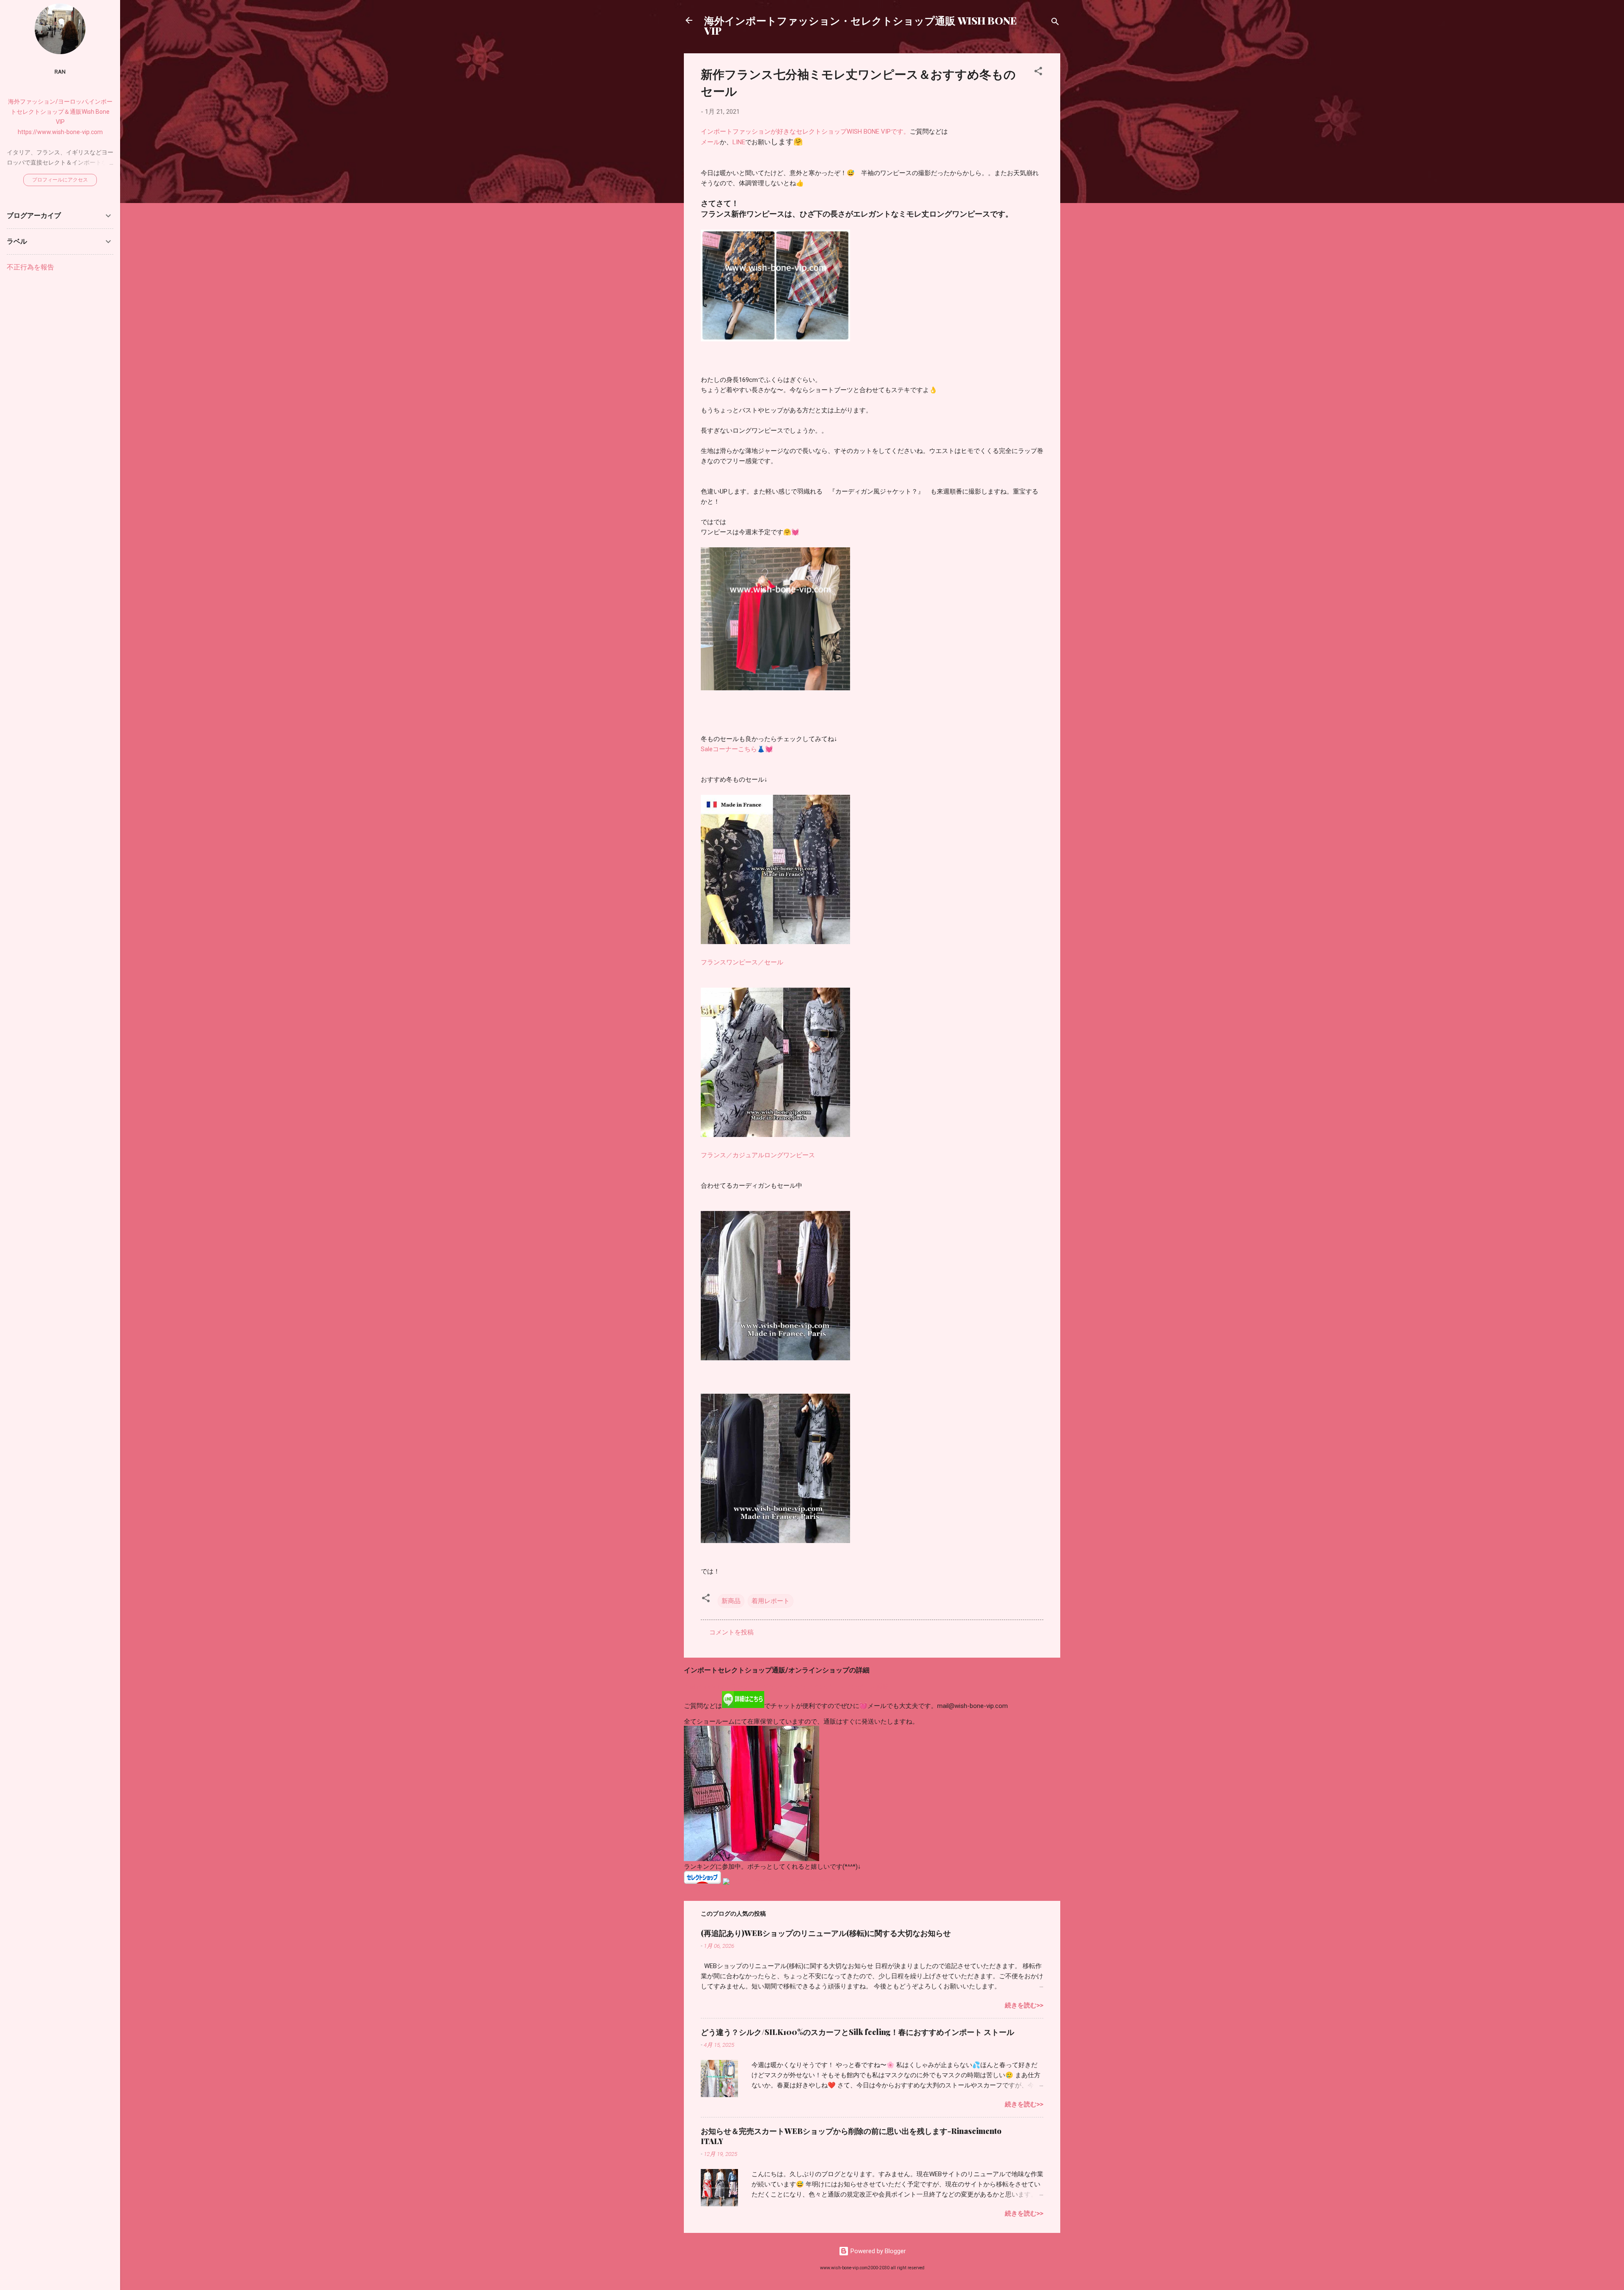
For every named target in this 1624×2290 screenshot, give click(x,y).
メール (710, 142)
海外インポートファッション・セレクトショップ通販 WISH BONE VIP (860, 25)
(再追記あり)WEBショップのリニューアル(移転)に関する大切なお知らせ (826, 1933)
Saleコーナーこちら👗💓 (737, 749)
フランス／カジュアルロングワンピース (758, 1155)
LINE (739, 142)
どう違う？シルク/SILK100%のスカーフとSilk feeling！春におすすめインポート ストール (857, 2032)
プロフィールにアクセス (60, 180)
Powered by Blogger (877, 2251)
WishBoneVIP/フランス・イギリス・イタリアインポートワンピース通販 (786, 1687)
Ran (60, 71)
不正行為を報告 (30, 267)
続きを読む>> (1024, 2005)
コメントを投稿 (731, 1632)
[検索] (1055, 23)
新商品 (731, 1601)
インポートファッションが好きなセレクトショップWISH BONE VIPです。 (805, 132)
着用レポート (771, 1601)
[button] (1038, 73)
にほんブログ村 (706, 1890)
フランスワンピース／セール (742, 962)
